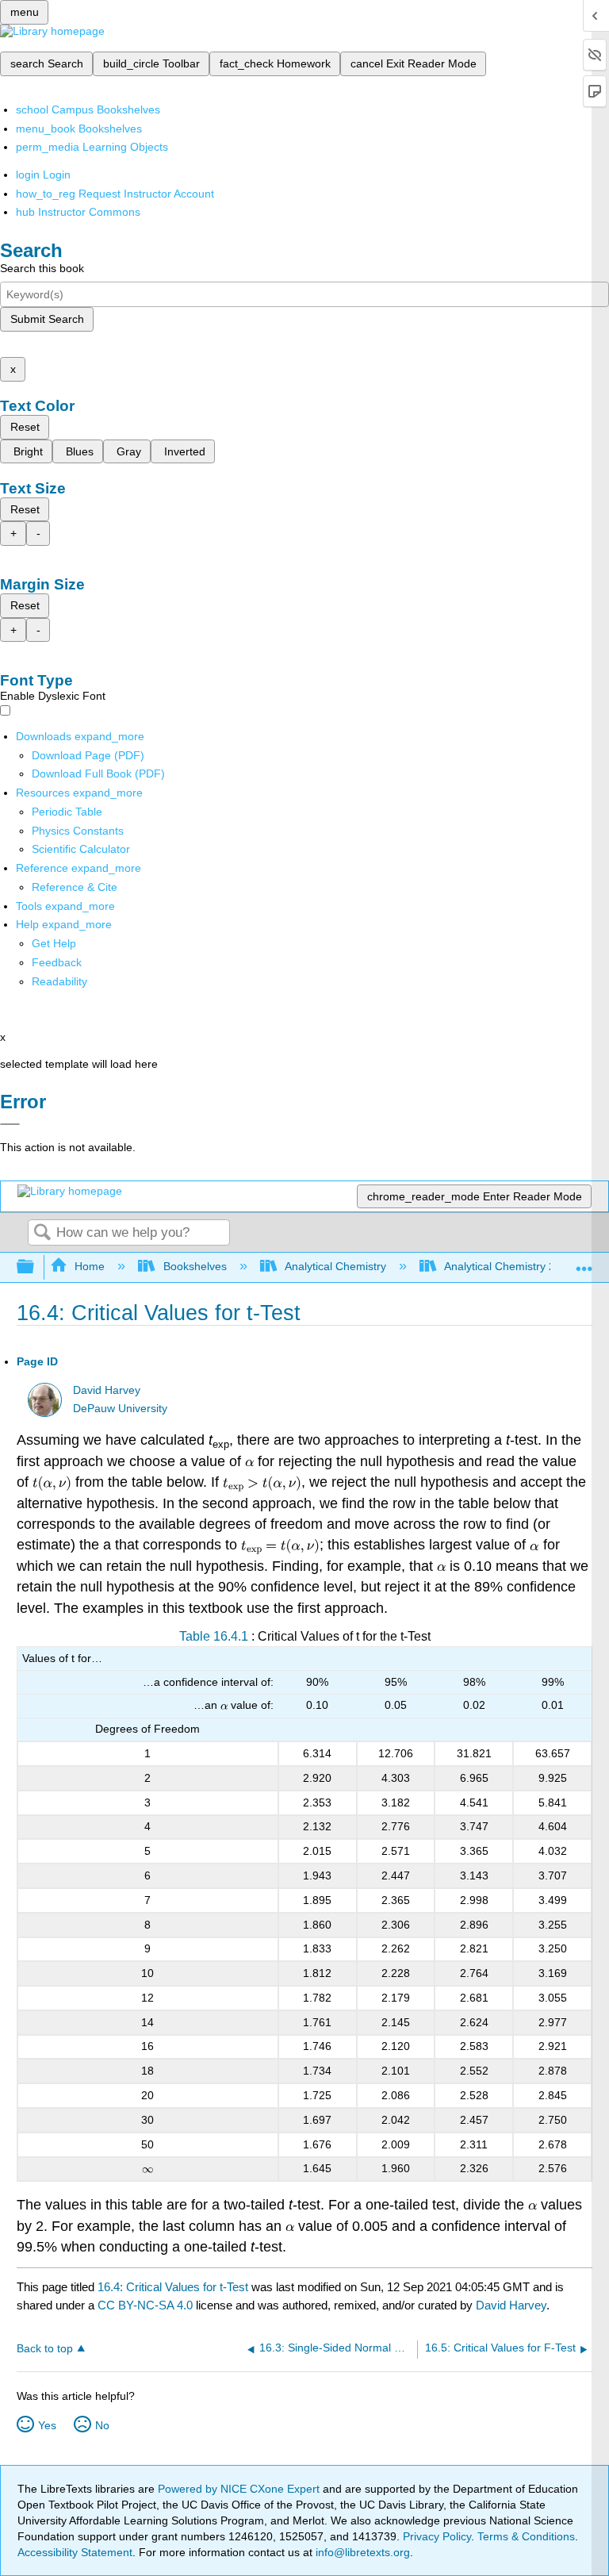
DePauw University (120, 1409)
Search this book (42, 268)
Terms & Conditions (526, 2536)
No (102, 2425)
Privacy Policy (437, 2536)
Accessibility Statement (75, 2552)
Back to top (45, 2349)
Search (42, 1233)
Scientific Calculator (81, 849)
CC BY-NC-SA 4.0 (145, 2305)
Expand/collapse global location (584, 1263)
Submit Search (47, 319)
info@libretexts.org (361, 2552)
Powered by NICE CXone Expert (240, 2489)
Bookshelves (195, 1266)
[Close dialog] (10, 1124)
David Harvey (107, 1390)
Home (90, 1266)
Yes (47, 2425)
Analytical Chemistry (335, 1266)
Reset (25, 427)
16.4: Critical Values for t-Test (173, 2287)
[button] (57, 962)
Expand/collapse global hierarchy (36, 1267)
